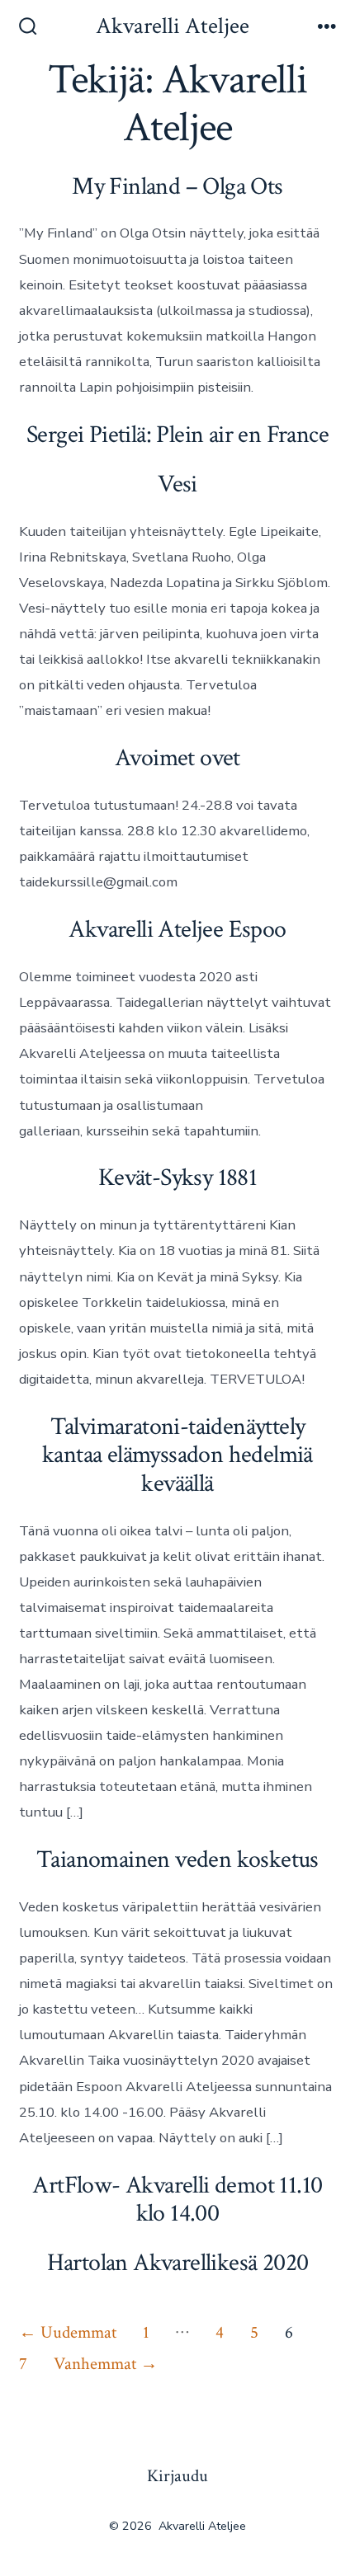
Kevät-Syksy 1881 (177, 1178)
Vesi (177, 484)
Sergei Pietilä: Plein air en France (177, 435)
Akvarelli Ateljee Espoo (177, 930)
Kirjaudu (177, 2476)
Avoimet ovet (177, 758)
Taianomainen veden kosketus (177, 1860)
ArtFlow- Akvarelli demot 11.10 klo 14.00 (177, 2200)
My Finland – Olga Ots (177, 187)
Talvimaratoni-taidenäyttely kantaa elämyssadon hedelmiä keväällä (177, 1455)
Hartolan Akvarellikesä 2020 (178, 2263)
